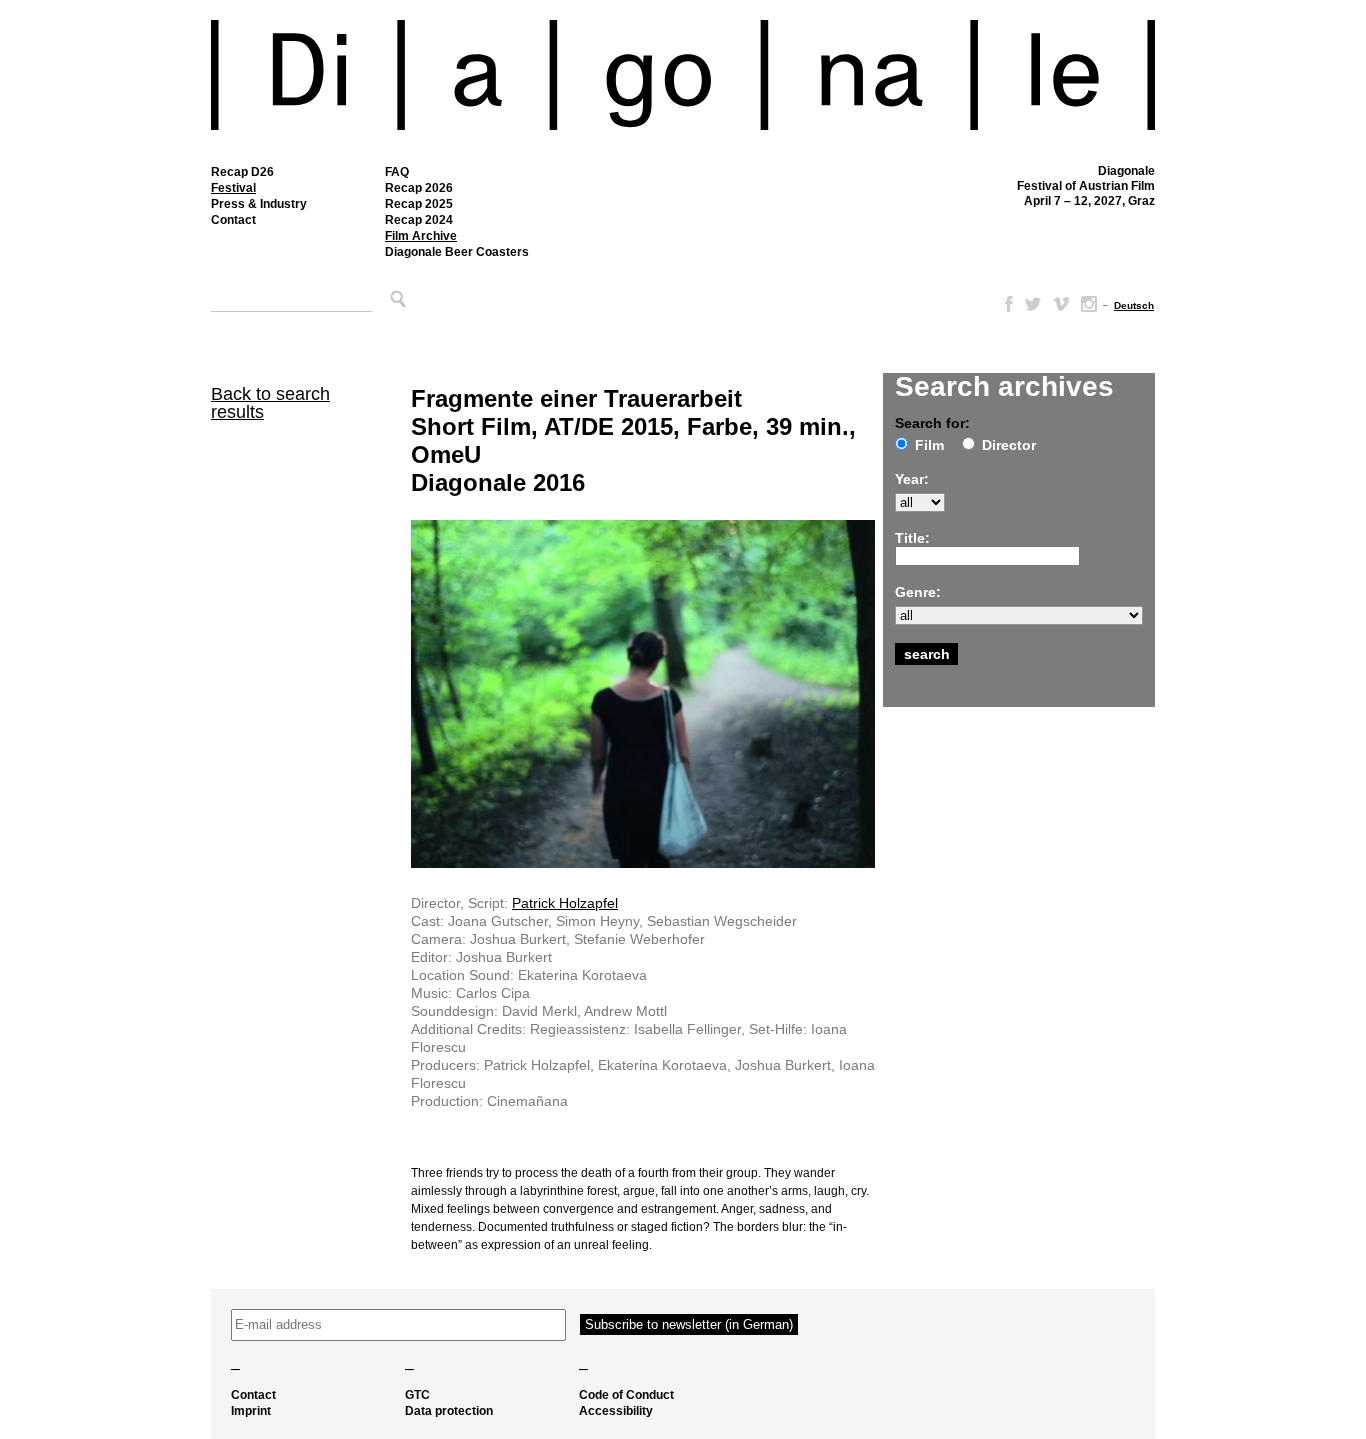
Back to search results (270, 403)
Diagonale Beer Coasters (457, 252)
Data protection (449, 1411)
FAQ (397, 172)
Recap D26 (242, 172)
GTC (417, 1395)
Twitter (1033, 304)
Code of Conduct (626, 1395)
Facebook (1005, 304)
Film (929, 445)
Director (1009, 445)
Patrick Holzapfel (565, 903)
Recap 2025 (419, 204)
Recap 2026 (419, 188)
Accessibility (616, 1411)
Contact (233, 220)
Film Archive (421, 236)
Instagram (1089, 304)
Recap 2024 (419, 220)
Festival (233, 188)
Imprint (251, 1411)
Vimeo (1061, 304)
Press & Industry (259, 204)
